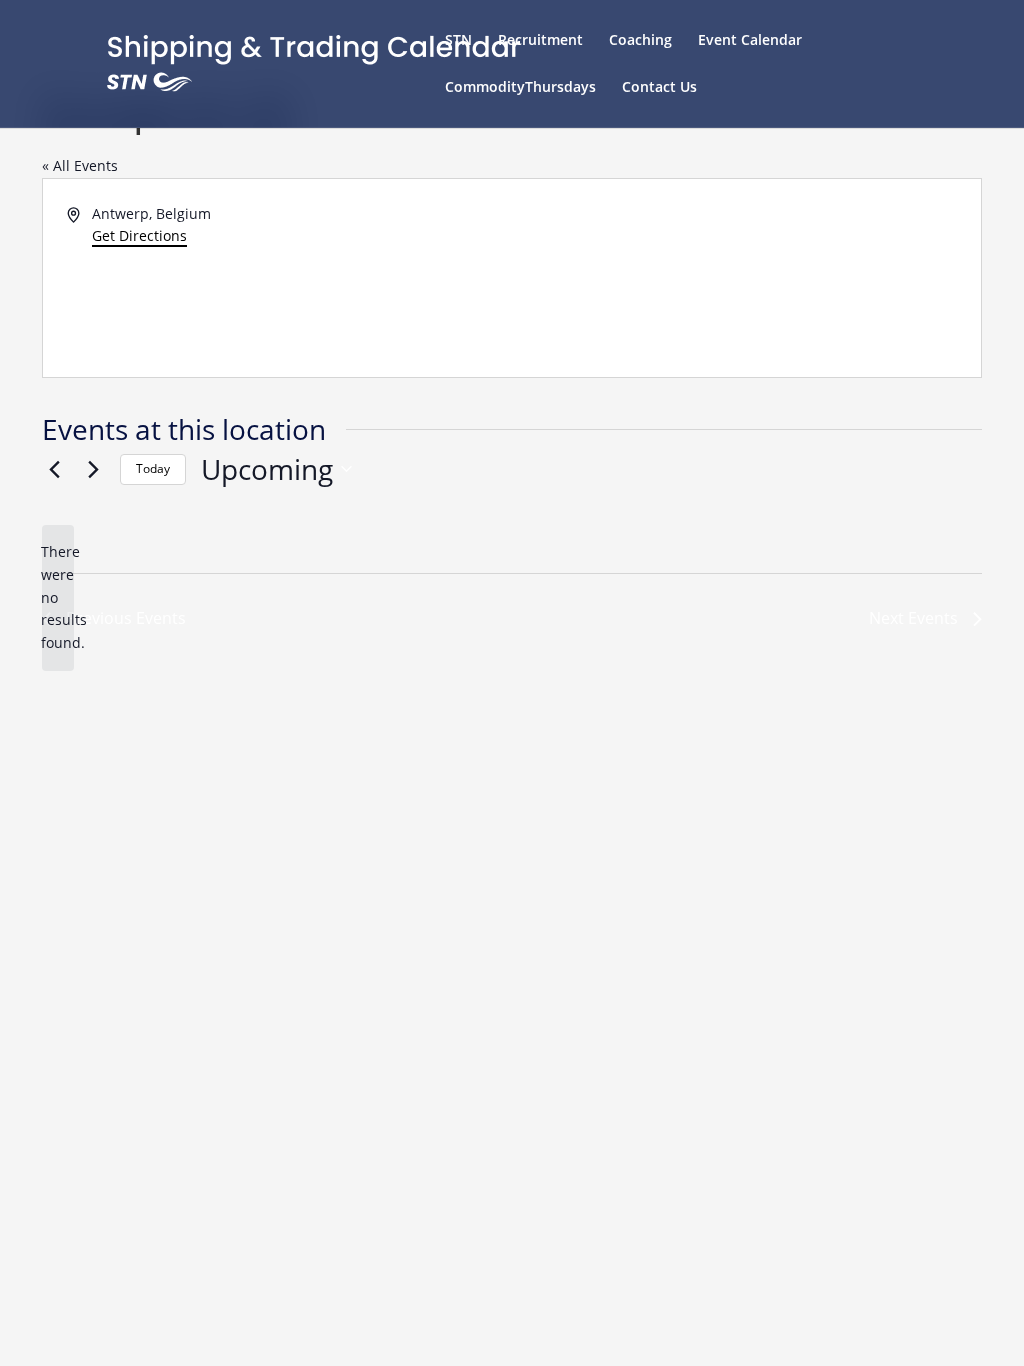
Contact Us (659, 88)
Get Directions (139, 235)
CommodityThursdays (520, 88)
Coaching (640, 41)
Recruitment (540, 41)
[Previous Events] (54, 469)
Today (153, 468)
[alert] (58, 597)
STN (458, 41)
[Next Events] (93, 469)
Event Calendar (750, 41)
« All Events (80, 165)
